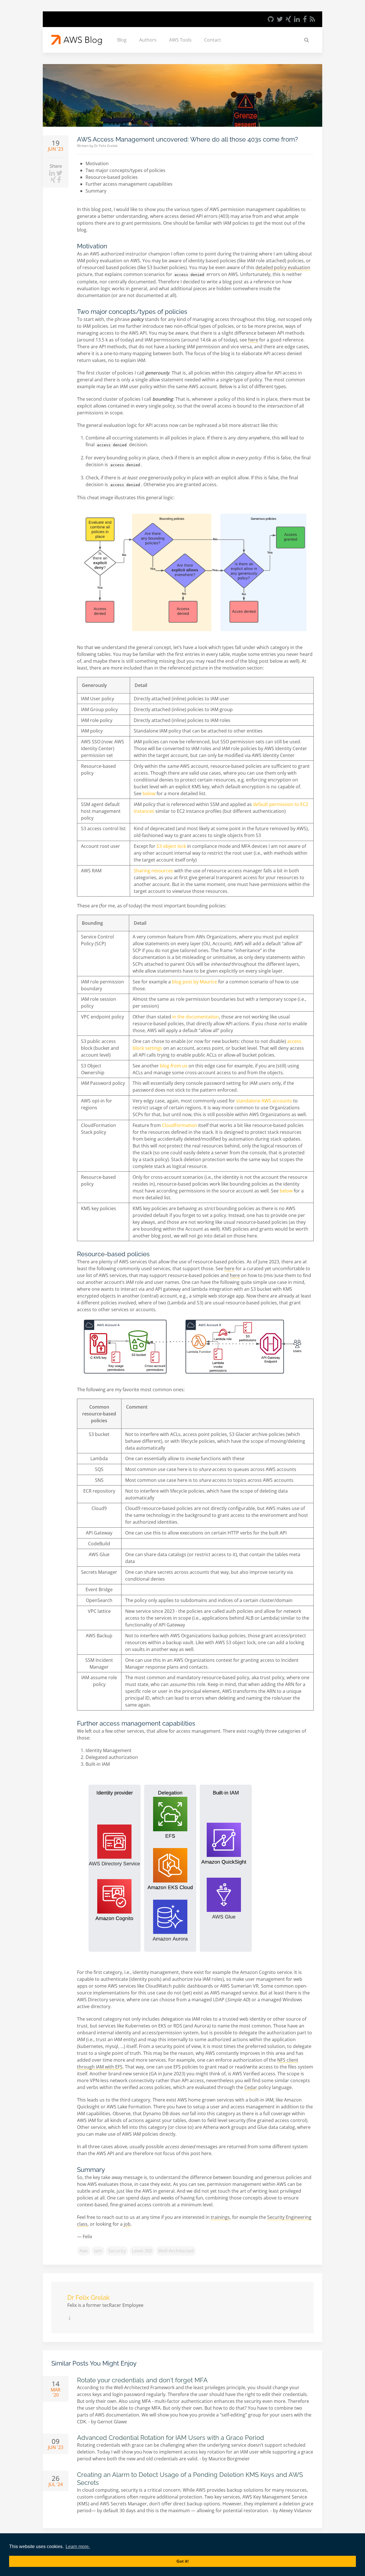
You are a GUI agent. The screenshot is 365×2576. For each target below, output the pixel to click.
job (127, 2224)
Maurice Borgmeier (229, 2459)
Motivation (97, 163)
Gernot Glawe (112, 2422)
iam (98, 2251)
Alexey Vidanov (295, 2510)
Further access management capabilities (129, 184)
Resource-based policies (112, 177)
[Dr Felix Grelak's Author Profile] (70, 2318)
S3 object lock (171, 846)
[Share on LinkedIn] (53, 173)
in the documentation (196, 1017)
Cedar (251, 2087)
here (253, 340)
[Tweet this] (59, 173)
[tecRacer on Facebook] (305, 19)
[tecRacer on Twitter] (280, 19)
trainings (220, 2217)
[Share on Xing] (54, 180)
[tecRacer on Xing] (288, 19)
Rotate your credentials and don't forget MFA (142, 2380)
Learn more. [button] (78, 2547)
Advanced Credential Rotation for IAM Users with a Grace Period (171, 2438)
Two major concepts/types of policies (125, 170)
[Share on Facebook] (59, 180)
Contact (213, 40)
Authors (148, 40)
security (117, 2251)
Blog (122, 40)
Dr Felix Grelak (106, 146)
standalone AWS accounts (264, 1101)
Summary (96, 191)
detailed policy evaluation (283, 267)
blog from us (174, 1066)
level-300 (142, 2251)
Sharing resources (153, 871)
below (149, 793)
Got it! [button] (183, 2561)
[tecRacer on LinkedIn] (297, 19)
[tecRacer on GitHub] (271, 19)
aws (84, 2251)
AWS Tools (180, 40)
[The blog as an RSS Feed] (312, 19)
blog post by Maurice (194, 982)
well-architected (176, 2251)
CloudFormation (180, 1125)
